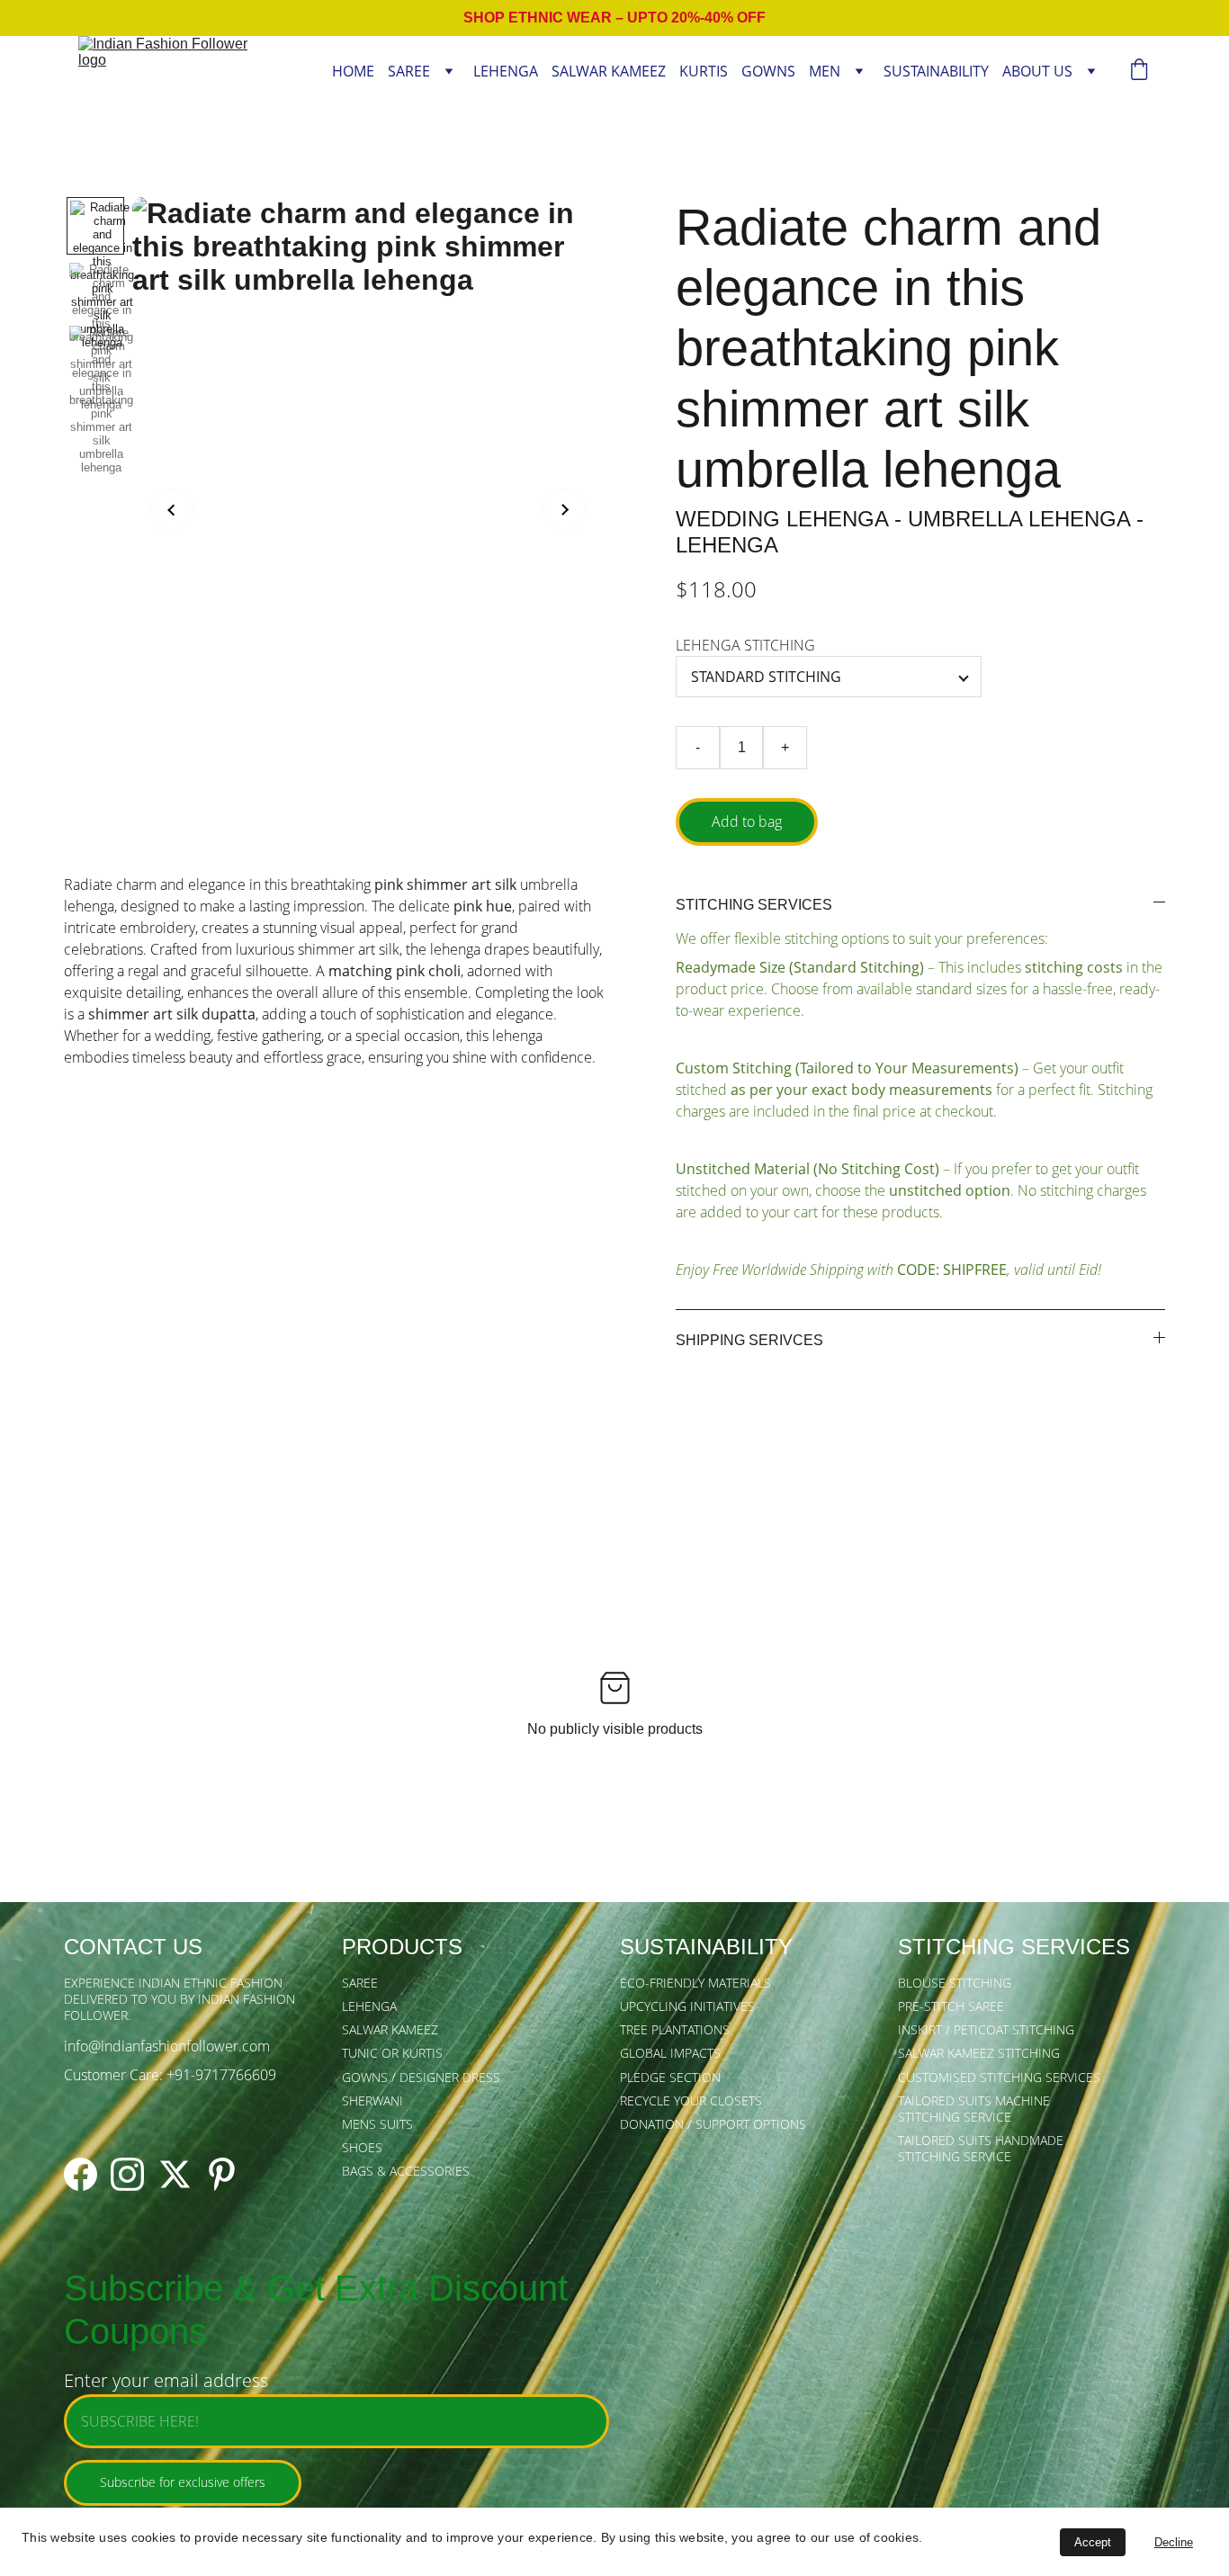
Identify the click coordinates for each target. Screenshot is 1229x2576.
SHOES (362, 2147)
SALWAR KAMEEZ (609, 72)
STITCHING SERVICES (1014, 1947)
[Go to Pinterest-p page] (222, 2174)
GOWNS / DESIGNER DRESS (421, 2077)
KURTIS (704, 72)
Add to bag (747, 821)
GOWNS (768, 72)
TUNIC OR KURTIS (392, 2053)
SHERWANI (372, 2100)
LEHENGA (506, 72)
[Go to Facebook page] (81, 2174)
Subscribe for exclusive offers (183, 2482)
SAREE (409, 72)
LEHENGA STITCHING (745, 645)
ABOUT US (1037, 72)
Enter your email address (166, 2380)
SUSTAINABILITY (936, 72)
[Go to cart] (1139, 72)
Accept (1093, 2542)
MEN (825, 72)
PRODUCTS (402, 1947)
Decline (1174, 2542)
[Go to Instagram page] (127, 2174)
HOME (353, 72)
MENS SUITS (377, 2124)
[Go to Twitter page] (175, 2174)
